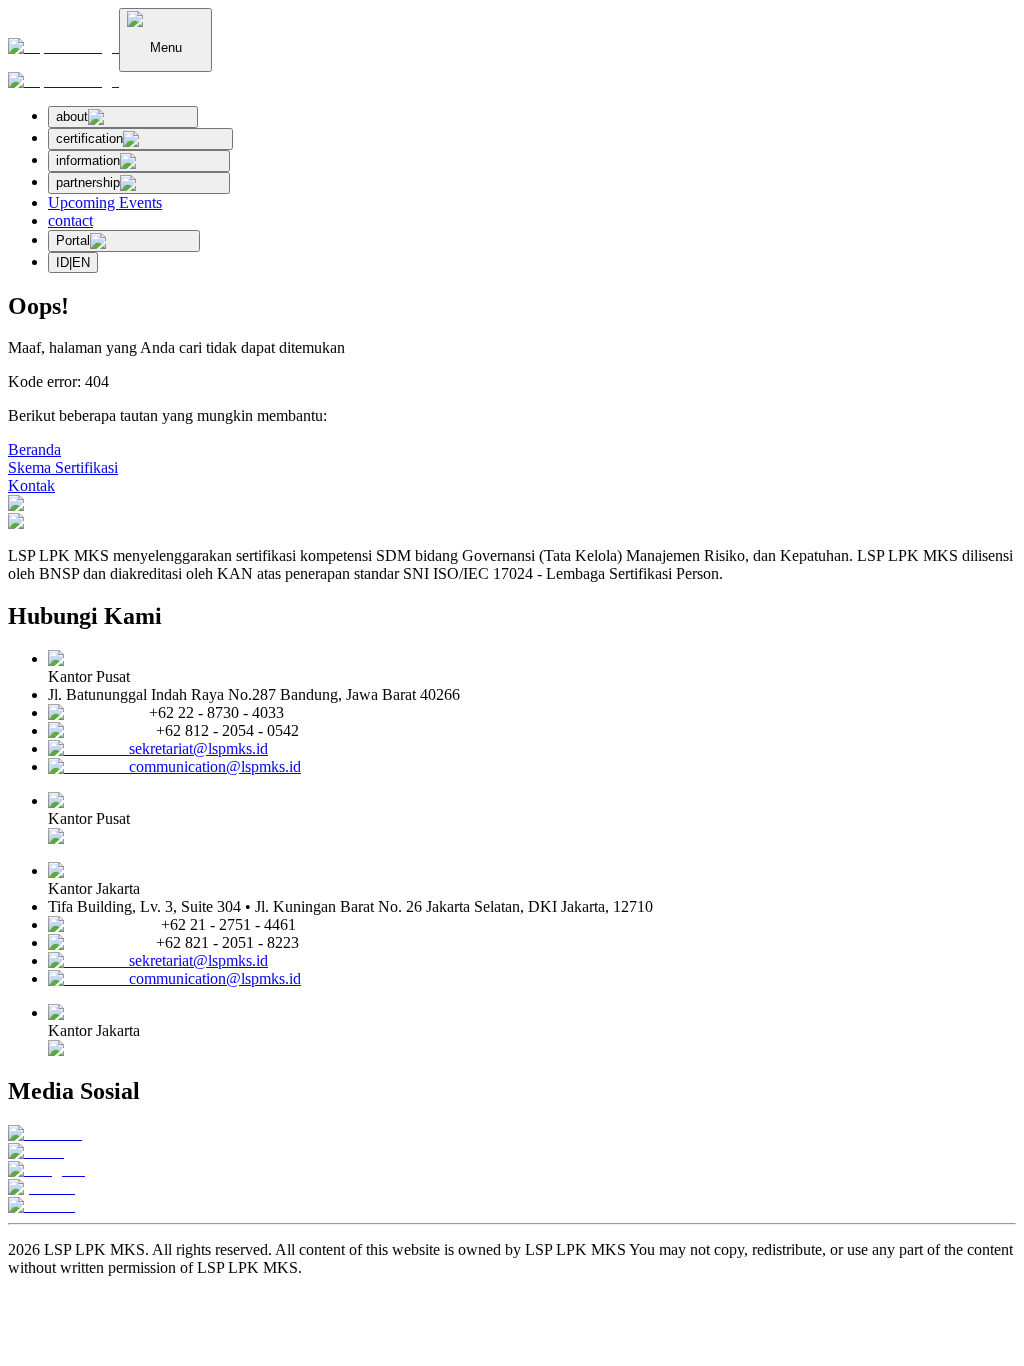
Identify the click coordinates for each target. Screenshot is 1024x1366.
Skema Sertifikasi (63, 467)
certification (89, 138)
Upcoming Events (105, 202)
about (72, 116)
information (88, 160)
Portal (73, 240)
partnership (88, 182)
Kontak (31, 485)
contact (70, 220)
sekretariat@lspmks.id (198, 748)
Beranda (34, 449)
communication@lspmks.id (215, 766)
